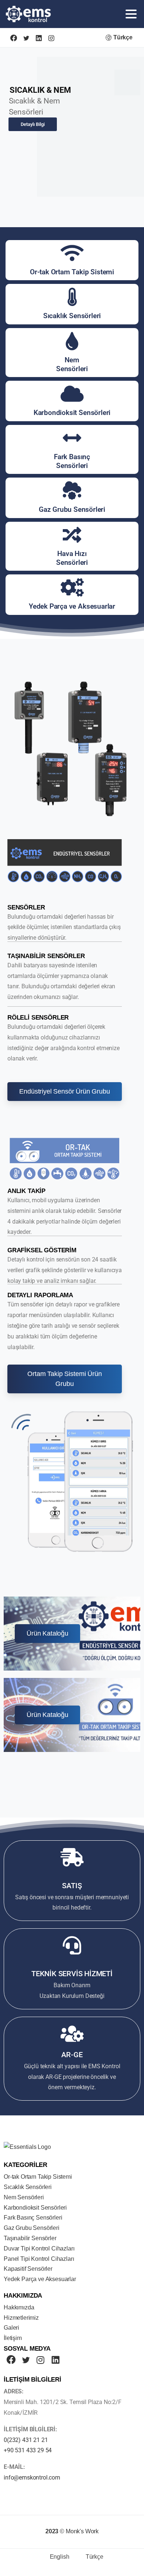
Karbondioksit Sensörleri (72, 413)
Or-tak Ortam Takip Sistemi (72, 272)
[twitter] (26, 38)
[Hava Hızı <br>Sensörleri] (72, 535)
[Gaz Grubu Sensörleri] (72, 490)
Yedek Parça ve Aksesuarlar (72, 606)
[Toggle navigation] (131, 14)
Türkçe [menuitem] (95, 2557)
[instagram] (51, 38)
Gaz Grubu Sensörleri (72, 509)
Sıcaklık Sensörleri (72, 316)
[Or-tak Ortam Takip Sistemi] (72, 253)
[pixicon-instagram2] (41, 2360)
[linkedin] (39, 38)
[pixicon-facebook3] (11, 2360)
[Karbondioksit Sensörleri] (72, 394)
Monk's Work (82, 2531)
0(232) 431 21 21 (26, 2440)
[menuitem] (55, 2557)
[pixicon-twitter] (26, 2360)
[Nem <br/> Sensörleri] (72, 341)
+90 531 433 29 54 (28, 2450)
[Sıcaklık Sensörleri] (72, 297)
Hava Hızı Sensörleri (72, 558)
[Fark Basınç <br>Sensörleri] (72, 438)
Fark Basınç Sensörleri (72, 461)
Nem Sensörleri (72, 364)
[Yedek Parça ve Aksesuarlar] (72, 587)
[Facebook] (14, 38)
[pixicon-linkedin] (55, 2360)
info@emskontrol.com (32, 2478)
